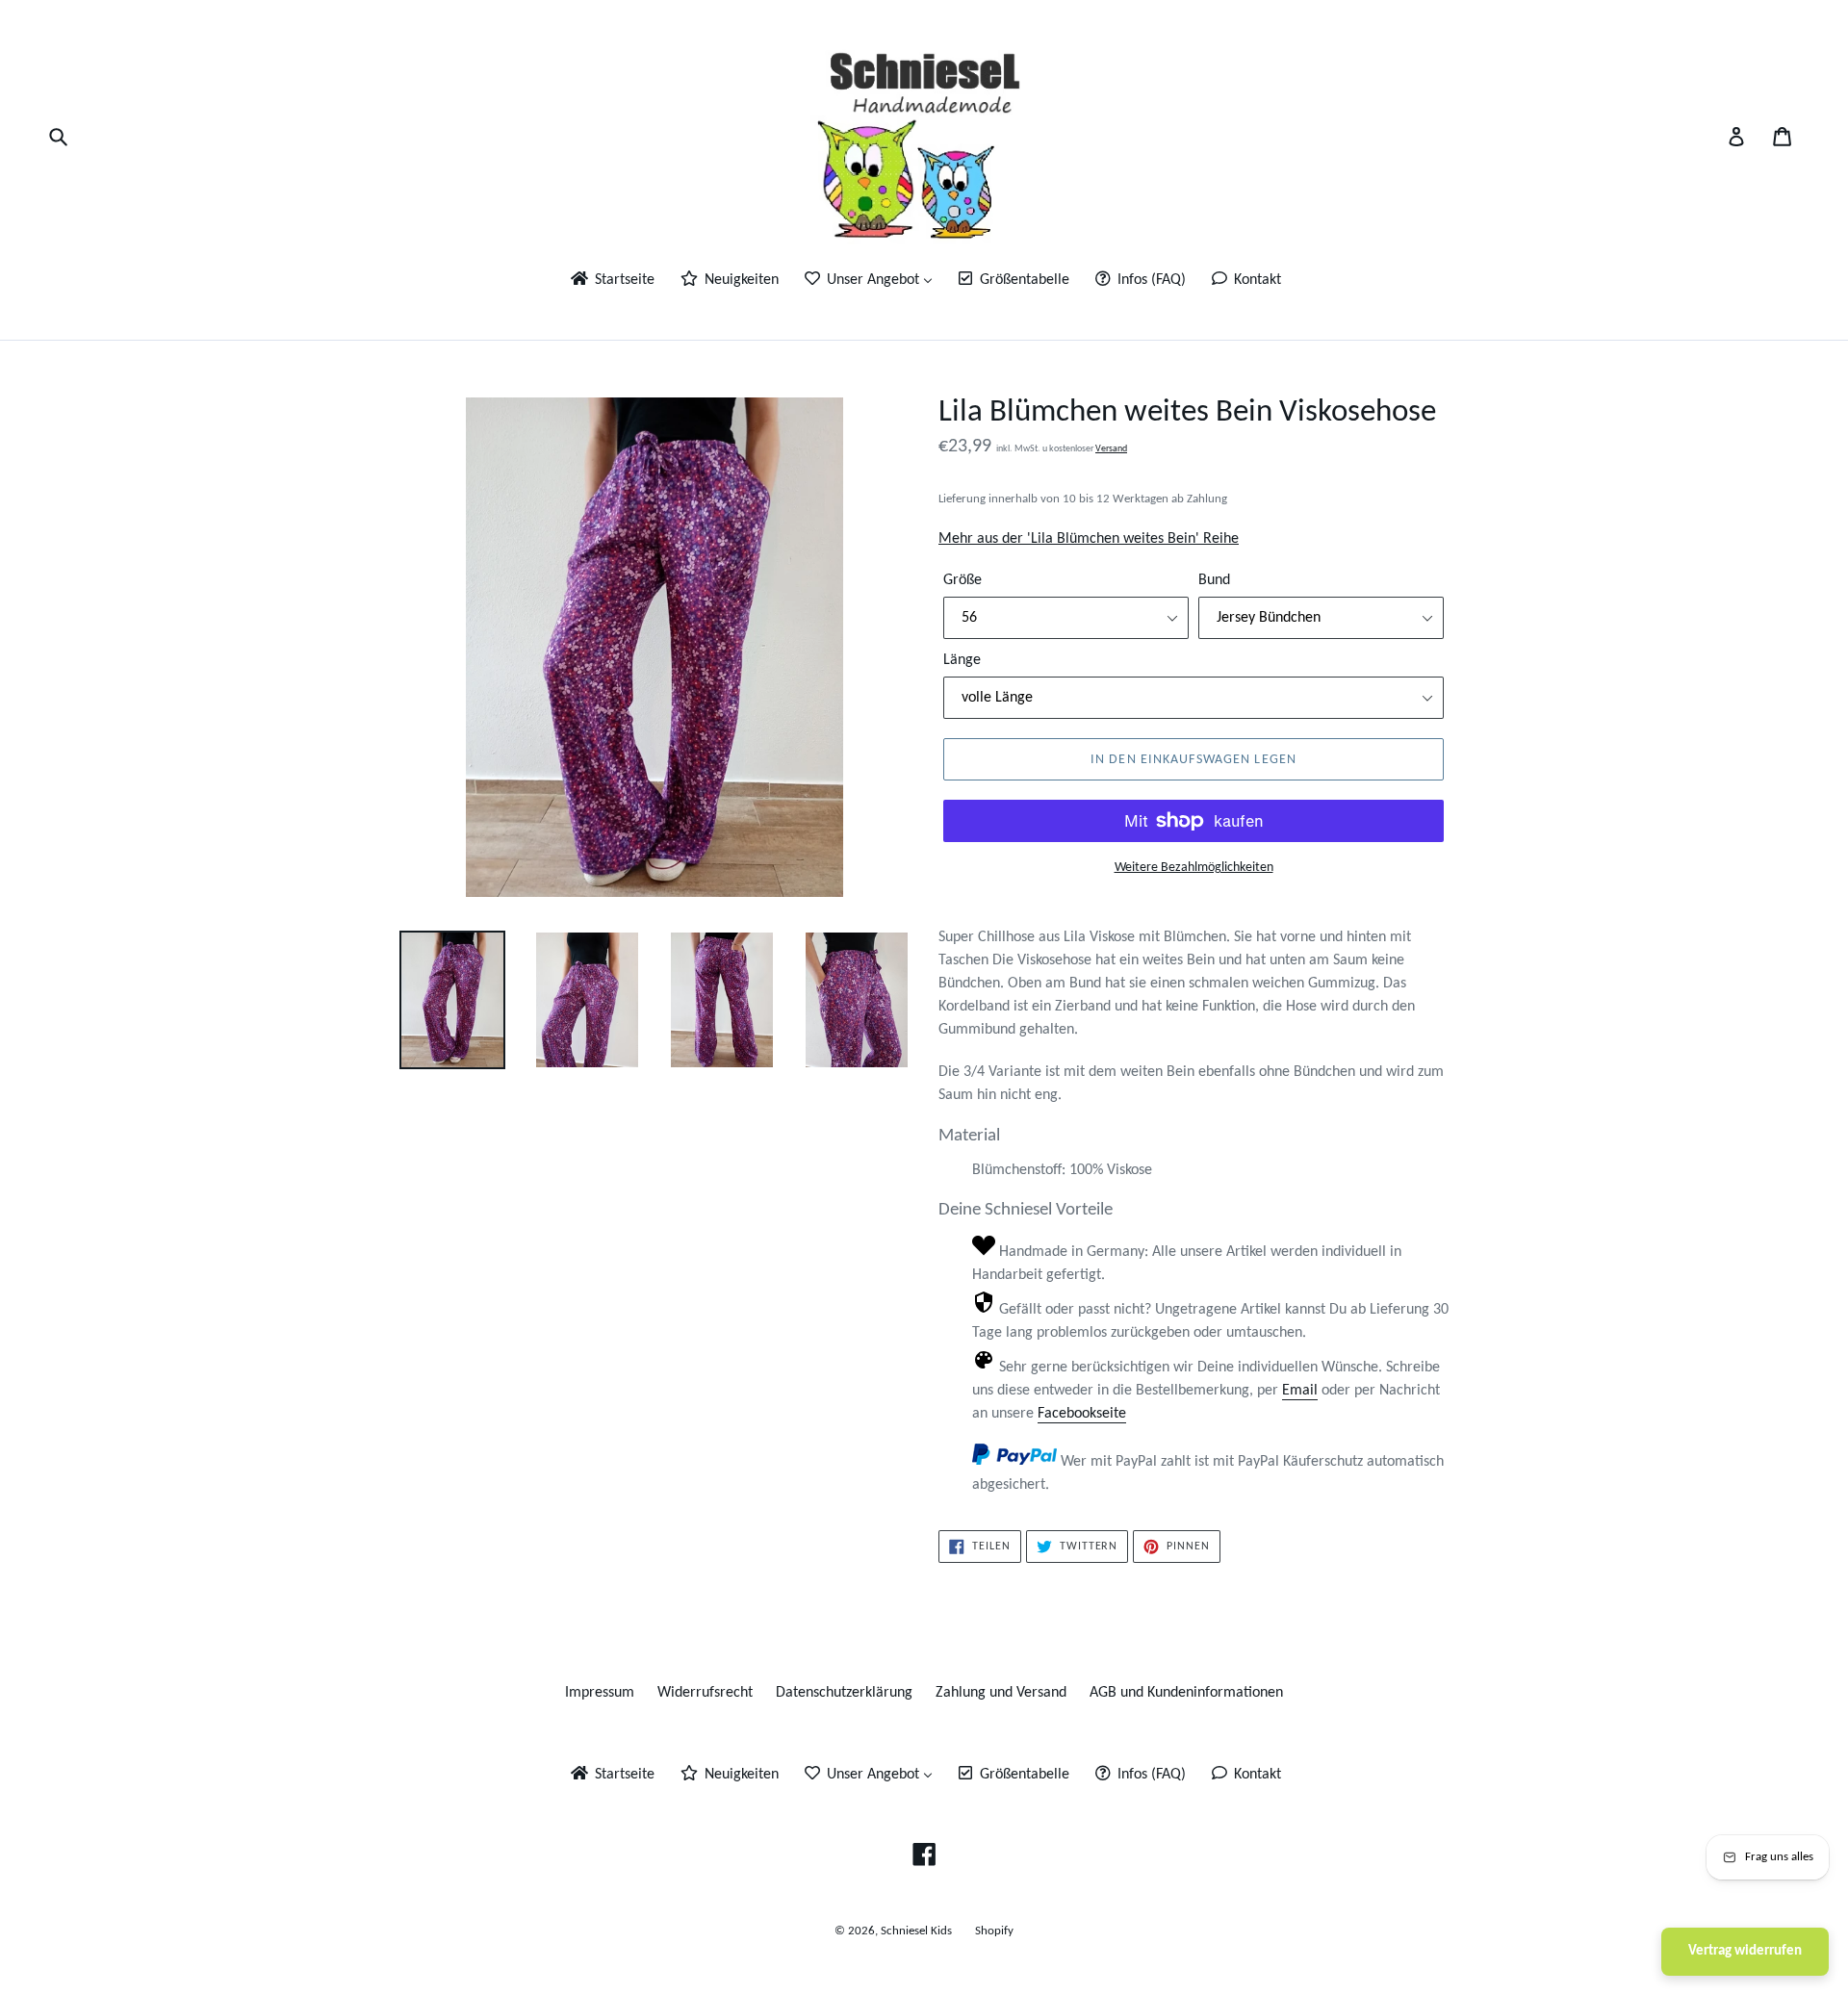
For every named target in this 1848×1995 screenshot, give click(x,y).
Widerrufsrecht (705, 1693)
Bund (1214, 580)
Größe (962, 580)
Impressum (600, 1693)
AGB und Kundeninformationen (1186, 1693)
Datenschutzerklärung (844, 1693)
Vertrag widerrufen (1745, 1951)
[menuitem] (611, 281)
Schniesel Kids (916, 1931)
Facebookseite (1082, 1414)
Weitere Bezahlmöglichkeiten (1194, 868)
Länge (962, 660)
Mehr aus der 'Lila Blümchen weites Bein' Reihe (1089, 539)
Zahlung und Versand (1001, 1693)
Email (1300, 1391)
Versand (1111, 449)
